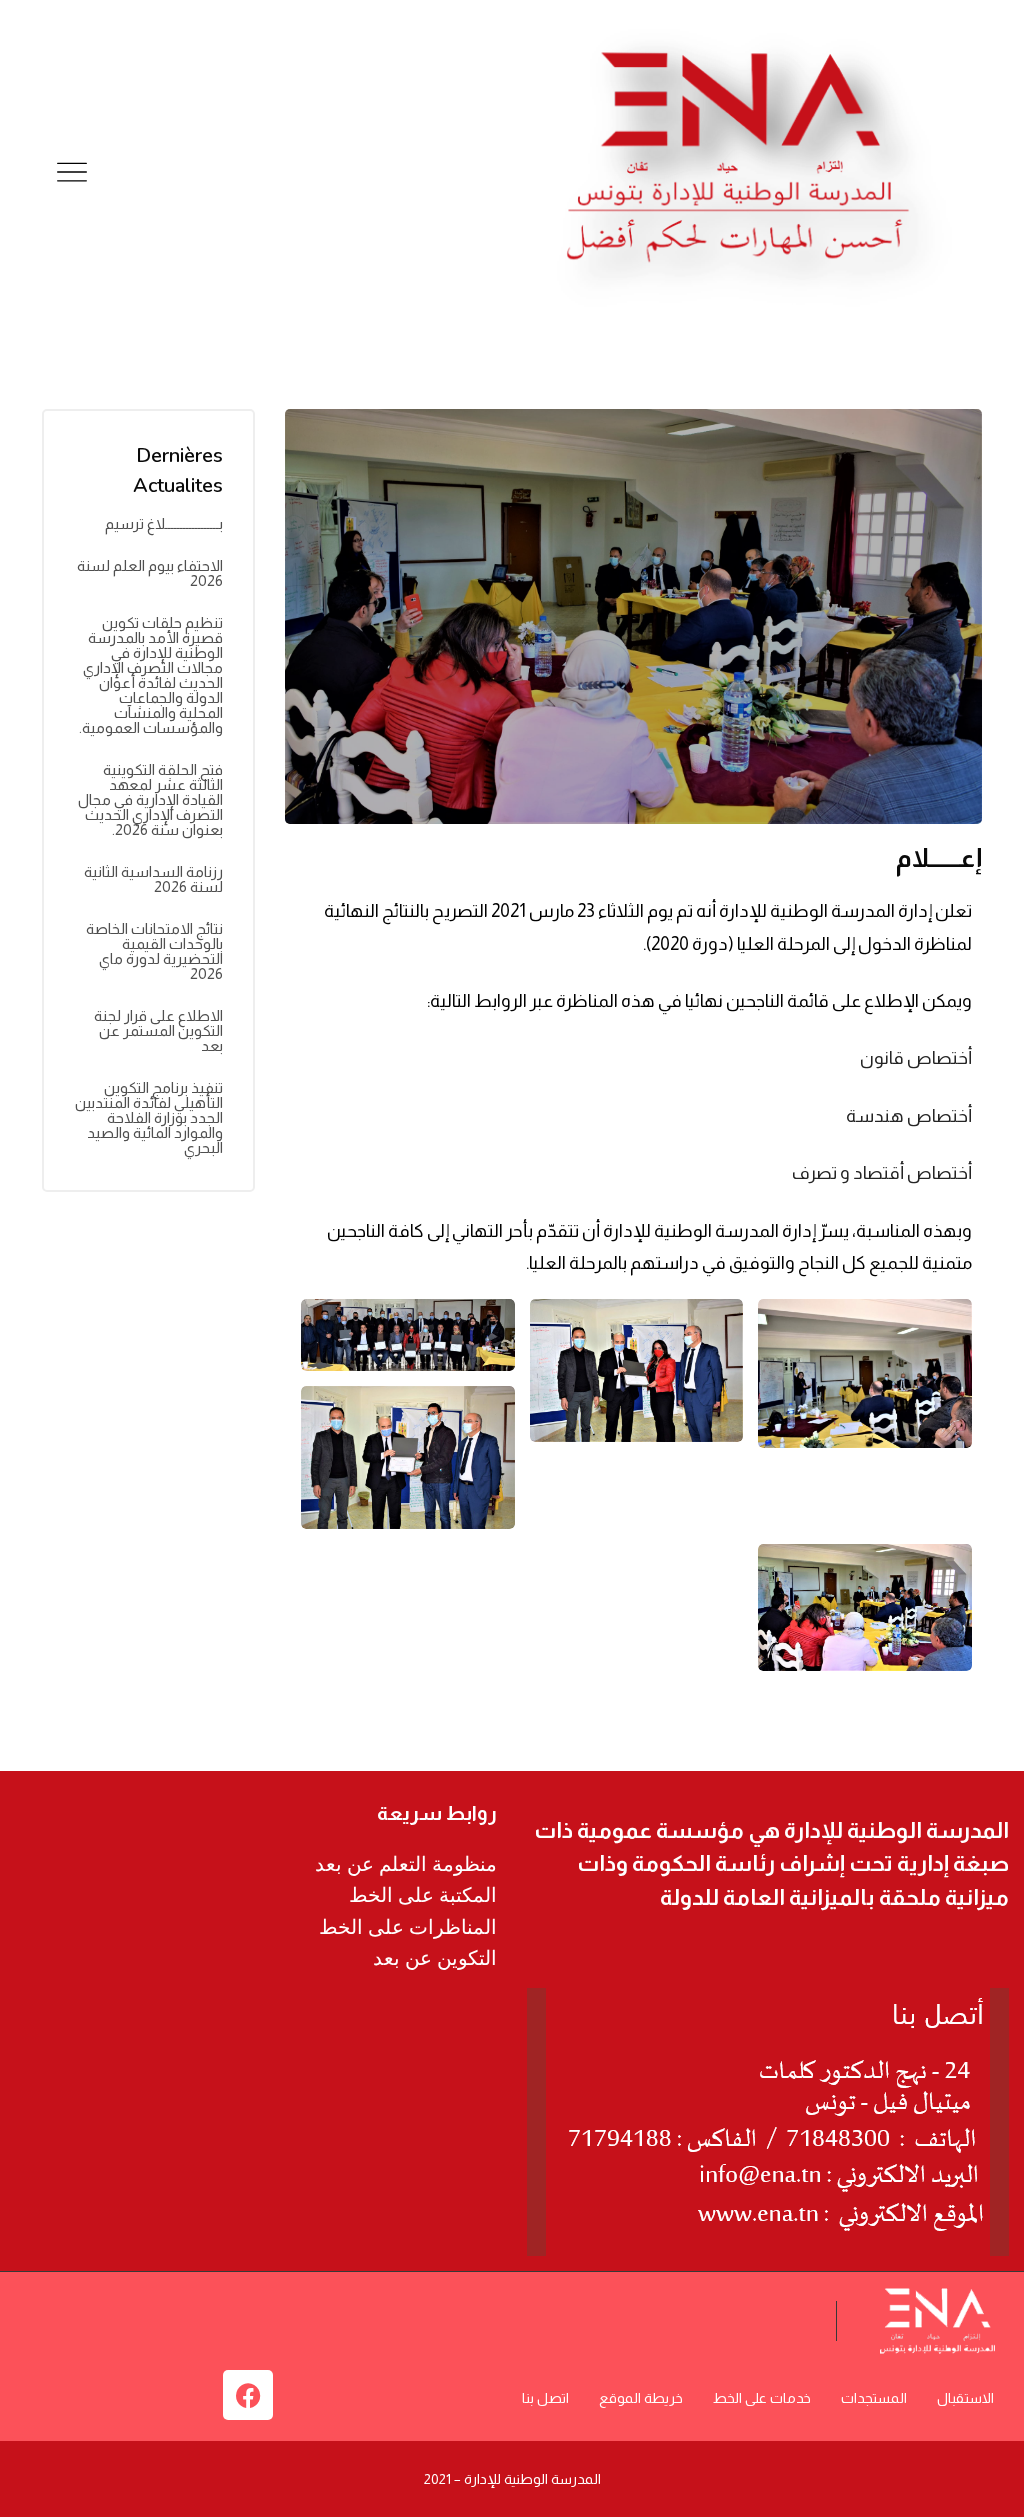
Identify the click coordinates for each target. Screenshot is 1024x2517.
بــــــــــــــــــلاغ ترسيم (164, 523)
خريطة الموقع (641, 2398)
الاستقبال (965, 2398)
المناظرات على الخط (408, 1927)
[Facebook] (248, 2395)
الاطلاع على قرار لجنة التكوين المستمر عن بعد (158, 1030)
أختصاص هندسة (909, 1116)
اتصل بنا (545, 2398)
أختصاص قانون (916, 1058)
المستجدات (874, 2398)
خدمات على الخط (762, 2398)
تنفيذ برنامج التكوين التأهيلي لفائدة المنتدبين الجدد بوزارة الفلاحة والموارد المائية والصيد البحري (149, 1117)
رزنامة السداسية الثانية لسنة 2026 (153, 879)
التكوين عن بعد (435, 1958)
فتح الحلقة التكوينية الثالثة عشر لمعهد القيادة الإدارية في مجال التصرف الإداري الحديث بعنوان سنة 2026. (150, 799)
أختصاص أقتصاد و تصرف (882, 1173)
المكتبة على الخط (423, 1895)
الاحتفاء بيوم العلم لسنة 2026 (150, 573)
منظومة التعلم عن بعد (406, 1864)
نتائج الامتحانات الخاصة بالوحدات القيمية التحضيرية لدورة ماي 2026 (154, 951)
